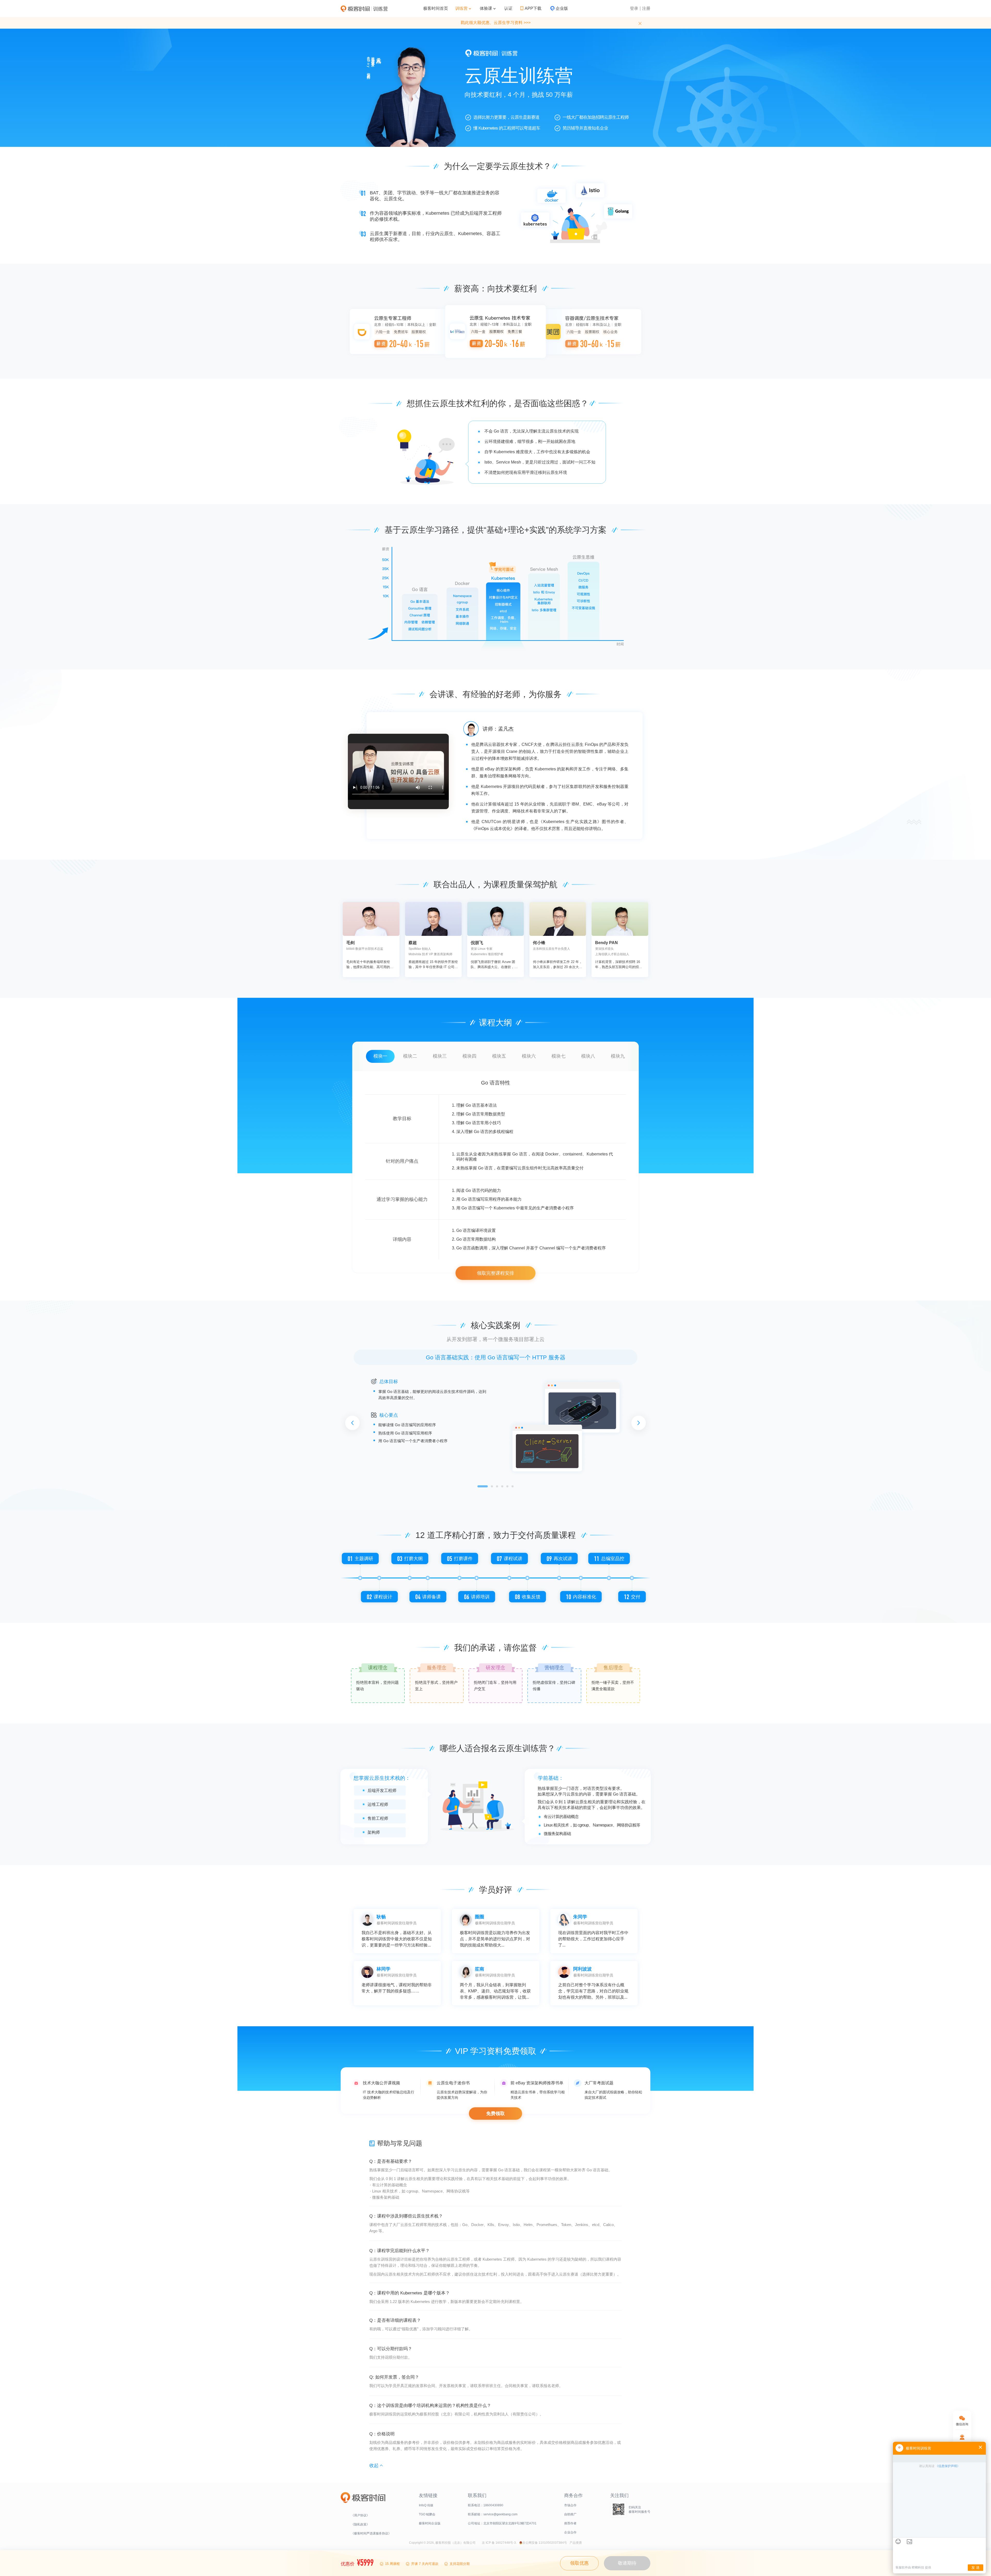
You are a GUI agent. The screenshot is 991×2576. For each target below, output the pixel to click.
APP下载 (533, 8)
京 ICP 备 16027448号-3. (499, 2543)
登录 (634, 8)
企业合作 (570, 2532)
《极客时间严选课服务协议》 (371, 2533)
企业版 (562, 8)
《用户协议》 (360, 2515)
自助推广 (570, 2514)
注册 (646, 8)
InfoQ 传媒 (426, 2505)
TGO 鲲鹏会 (427, 2514)
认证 (508, 8)
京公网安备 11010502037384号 (545, 2543)
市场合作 (570, 2505)
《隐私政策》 (360, 2524)
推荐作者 (570, 2523)
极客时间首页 (436, 8)
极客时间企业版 (430, 2523)
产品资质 (576, 2543)
